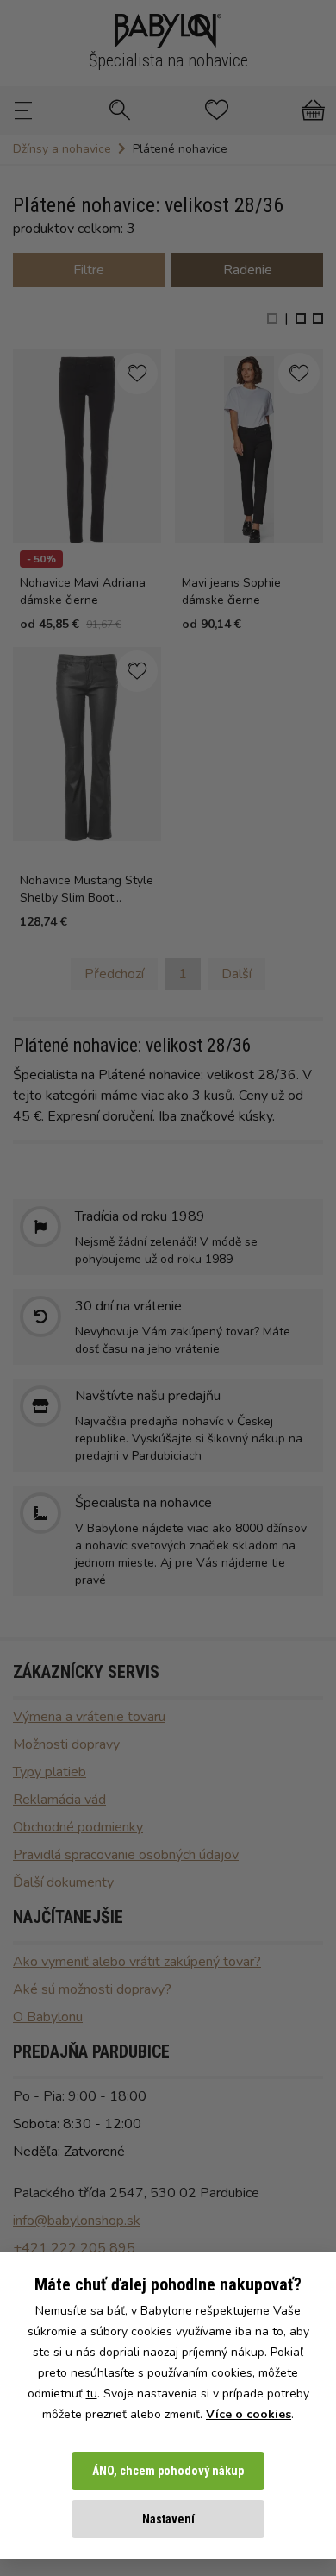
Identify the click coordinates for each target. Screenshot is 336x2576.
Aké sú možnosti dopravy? (92, 1989)
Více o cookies (249, 2414)
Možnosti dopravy (66, 1744)
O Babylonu (48, 2017)
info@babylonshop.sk (77, 2221)
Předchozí (114, 974)
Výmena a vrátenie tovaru (89, 1717)
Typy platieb (50, 1772)
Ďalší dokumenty (63, 1882)
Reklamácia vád (59, 1800)
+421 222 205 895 (74, 2248)
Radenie (248, 270)
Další (236, 974)
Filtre (89, 270)
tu (92, 2394)
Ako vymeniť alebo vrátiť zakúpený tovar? (137, 1962)
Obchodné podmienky (78, 1827)
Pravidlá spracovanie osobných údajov (126, 1855)
